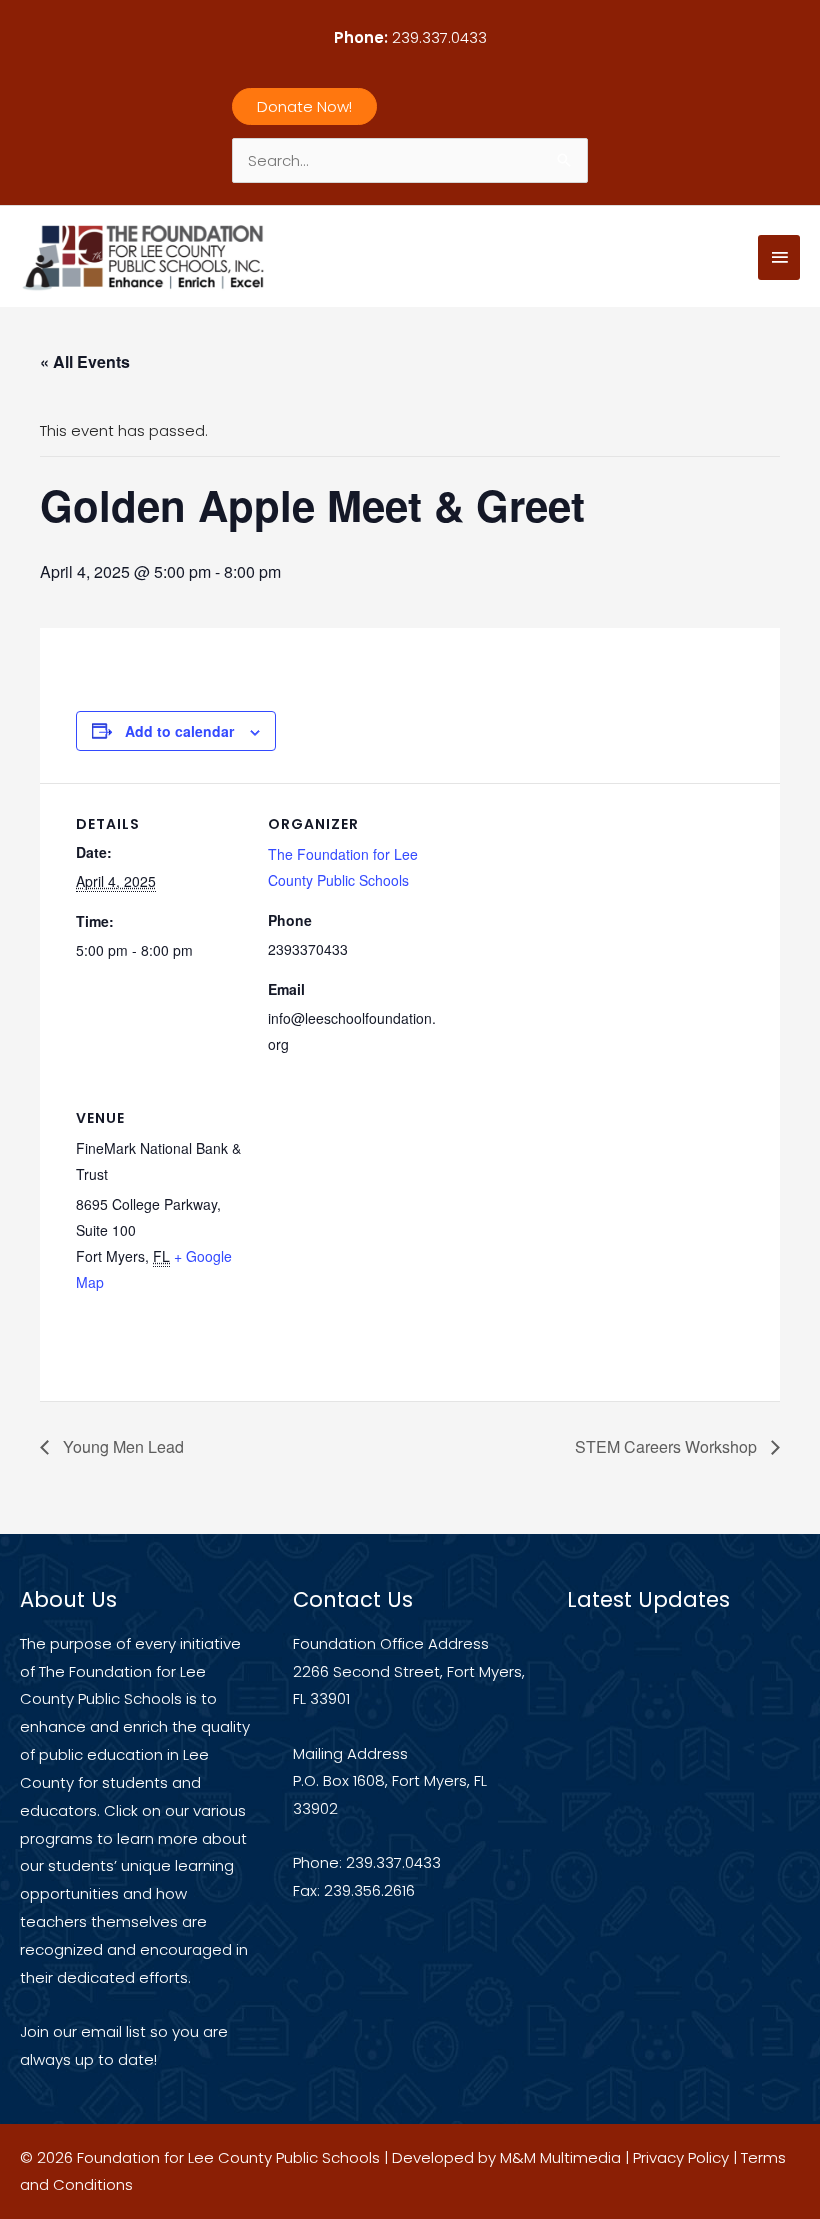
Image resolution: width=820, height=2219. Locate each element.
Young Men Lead (121, 1446)
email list (113, 2031)
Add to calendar (179, 731)
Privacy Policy (681, 2157)
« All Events (85, 361)
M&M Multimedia (560, 2157)
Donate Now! (304, 106)
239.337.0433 (439, 37)
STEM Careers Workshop (668, 1446)
